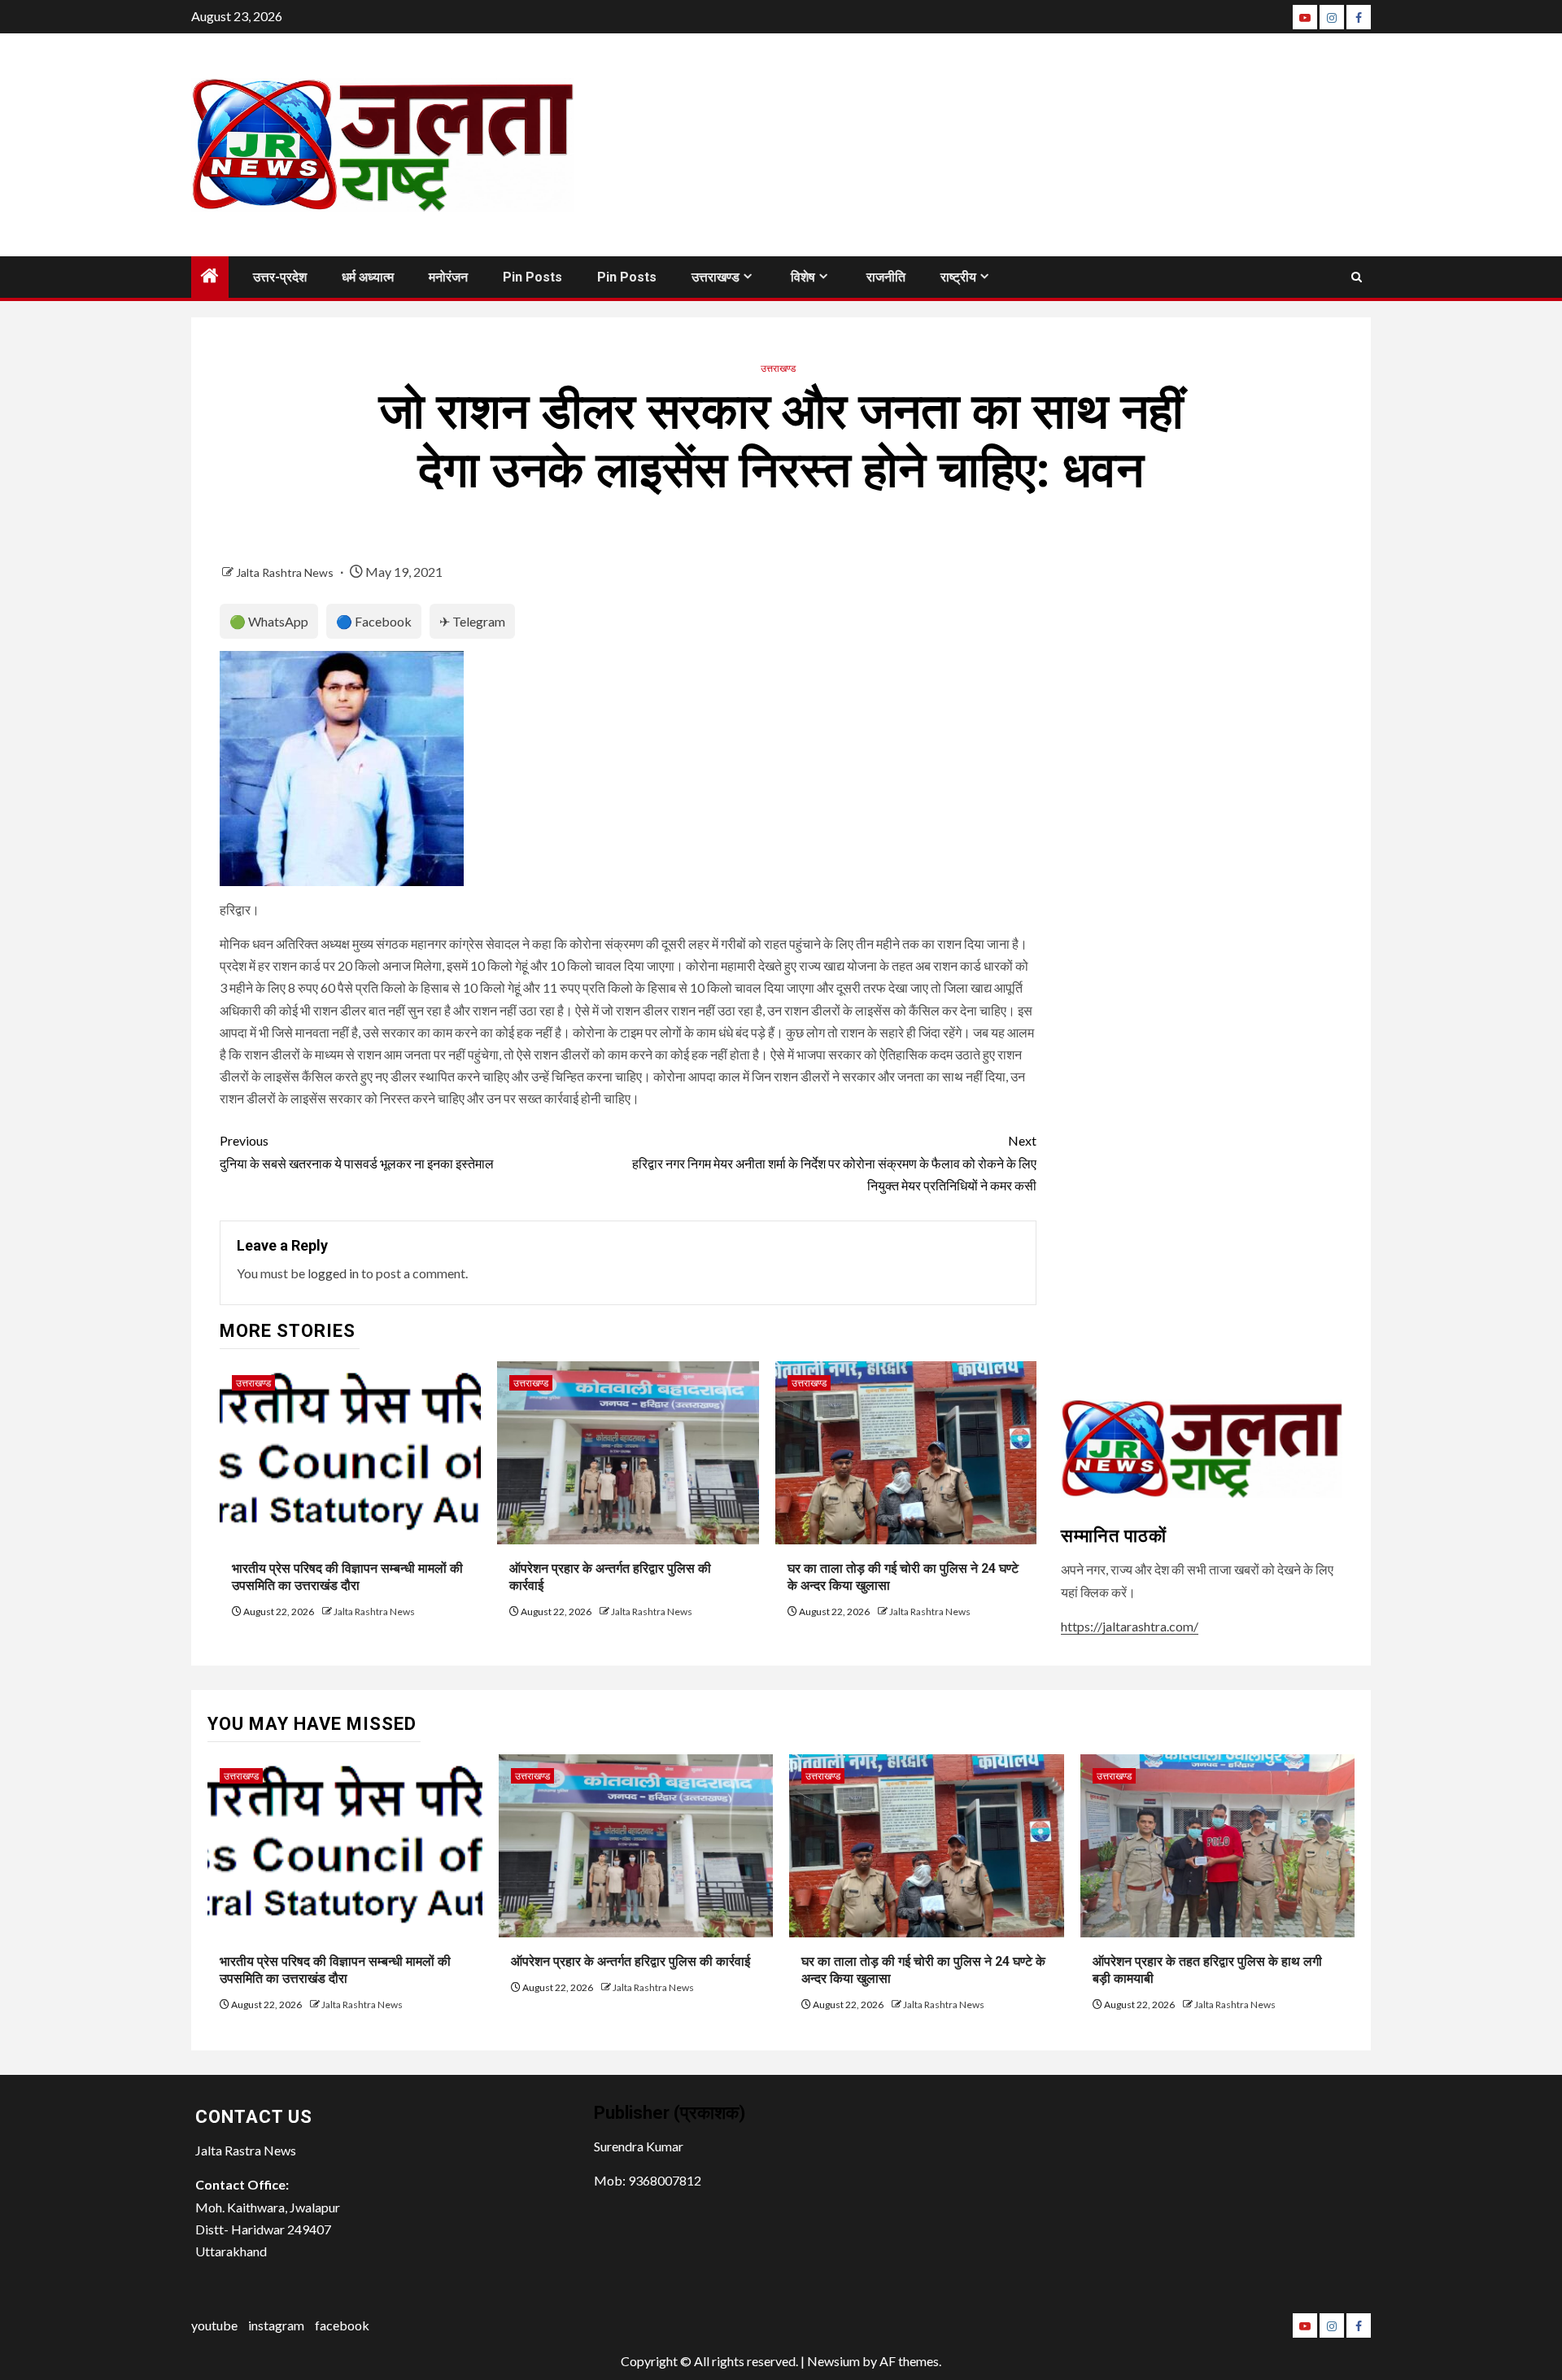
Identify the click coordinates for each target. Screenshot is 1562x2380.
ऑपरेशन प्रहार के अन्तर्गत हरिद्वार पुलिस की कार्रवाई (630, 1961)
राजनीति (886, 277)
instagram (276, 2325)
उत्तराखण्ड (716, 277)
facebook (342, 2325)
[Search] (1357, 277)
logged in (333, 1273)
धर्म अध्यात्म (368, 277)
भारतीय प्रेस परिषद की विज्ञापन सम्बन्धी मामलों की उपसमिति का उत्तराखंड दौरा (347, 1577)
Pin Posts (532, 277)
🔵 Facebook (374, 621)
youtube (214, 2325)
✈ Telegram (472, 621)
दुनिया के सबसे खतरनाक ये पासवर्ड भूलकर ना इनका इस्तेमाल (357, 1151)
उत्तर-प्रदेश (280, 277)
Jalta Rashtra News (286, 572)
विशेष (803, 277)
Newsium (833, 2361)
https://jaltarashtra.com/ (1130, 1626)
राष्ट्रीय (958, 277)
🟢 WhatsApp (269, 621)
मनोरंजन (448, 277)
